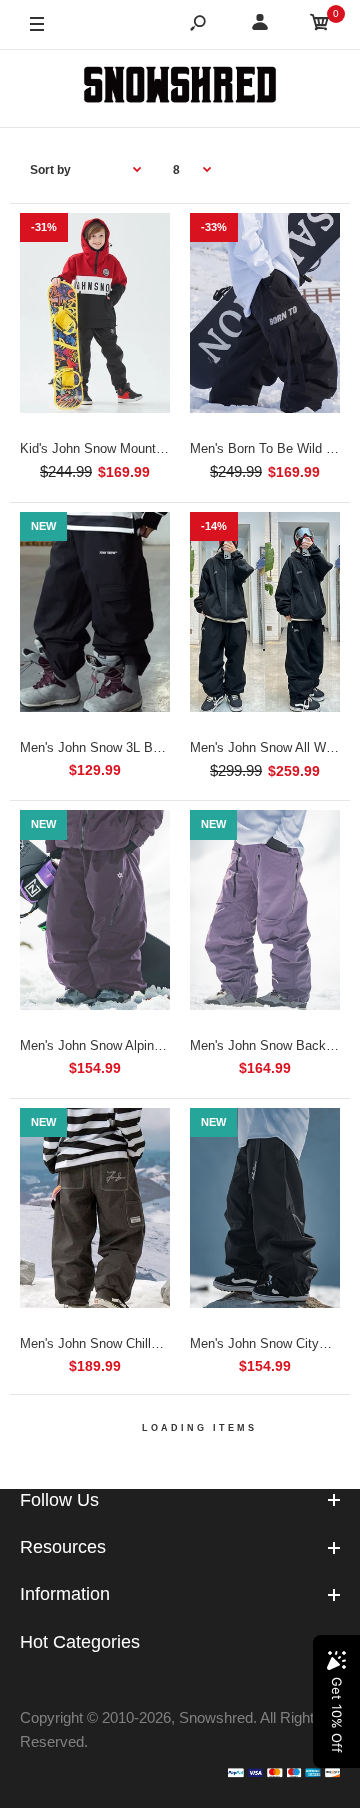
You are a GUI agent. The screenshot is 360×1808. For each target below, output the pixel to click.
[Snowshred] (180, 88)
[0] (320, 25)
